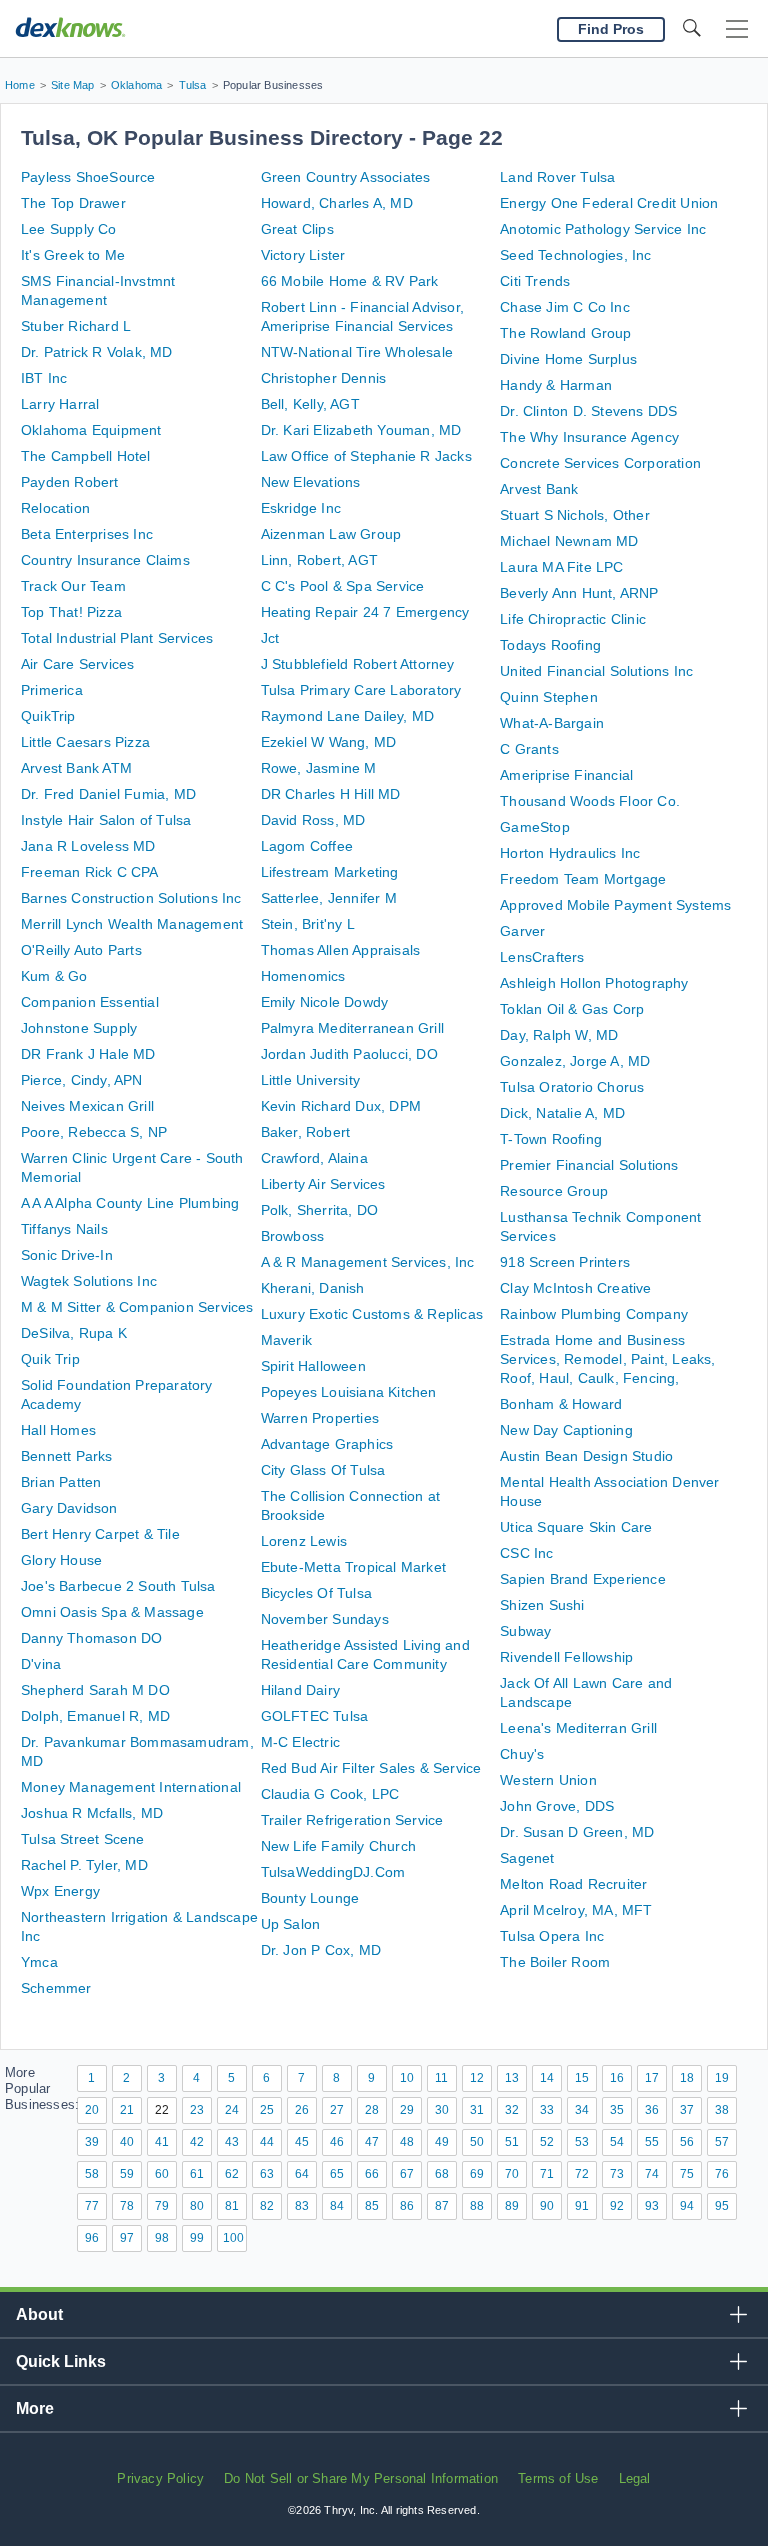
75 (687, 2174)
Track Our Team (73, 586)
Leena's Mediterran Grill (578, 1728)
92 (617, 2206)
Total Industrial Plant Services (117, 638)
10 (407, 2078)
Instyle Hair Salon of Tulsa (106, 820)
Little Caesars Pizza (85, 742)
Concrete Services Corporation (600, 463)
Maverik (286, 1340)
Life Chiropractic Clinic (573, 619)
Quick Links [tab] (61, 2361)
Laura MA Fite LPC (561, 567)
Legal (635, 2478)
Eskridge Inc (301, 508)
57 (722, 2142)
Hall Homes (58, 1430)
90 (547, 2206)
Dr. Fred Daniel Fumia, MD (108, 794)
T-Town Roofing (551, 1139)
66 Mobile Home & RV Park (350, 281)
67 (407, 2174)
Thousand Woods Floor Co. (590, 801)
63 (267, 2174)
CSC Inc (526, 1553)
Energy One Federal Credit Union (609, 203)
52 (547, 2142)
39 (92, 2142)
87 (442, 2206)
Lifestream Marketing (330, 872)
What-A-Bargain (552, 723)
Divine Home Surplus (568, 359)
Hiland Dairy (300, 1690)
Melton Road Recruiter (573, 1884)
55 (652, 2142)
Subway (525, 1631)
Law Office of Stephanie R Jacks (366, 456)
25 (267, 2110)
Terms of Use (558, 2478)
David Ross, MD (313, 820)
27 (337, 2110)
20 (92, 2110)
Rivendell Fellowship (566, 1657)
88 (477, 2206)
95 (722, 2206)
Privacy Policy (160, 2478)
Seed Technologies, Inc (575, 255)
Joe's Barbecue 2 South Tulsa (118, 1586)
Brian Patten (61, 1482)
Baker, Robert (306, 1132)
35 (617, 2110)
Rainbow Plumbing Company (594, 1314)
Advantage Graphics (327, 1444)
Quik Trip (50, 1359)
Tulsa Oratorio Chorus (572, 1087)
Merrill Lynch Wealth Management (132, 924)
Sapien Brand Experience (583, 1579)
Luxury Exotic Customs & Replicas (372, 1314)
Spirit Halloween (313, 1366)
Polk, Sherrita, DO (320, 1210)
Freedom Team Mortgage (583, 879)
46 (337, 2142)
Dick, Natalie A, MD (562, 1113)
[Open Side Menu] (737, 29)
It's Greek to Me (73, 255)
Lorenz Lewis (304, 1541)
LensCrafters (542, 957)
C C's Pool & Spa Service (343, 586)
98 (162, 2238)
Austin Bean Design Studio (586, 1456)
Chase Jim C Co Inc (565, 307)
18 (687, 2078)
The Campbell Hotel (86, 456)
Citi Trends (535, 281)
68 (442, 2174)
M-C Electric (300, 1742)
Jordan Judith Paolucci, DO (349, 1054)
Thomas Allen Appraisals (341, 950)
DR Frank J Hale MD (88, 1054)
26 (302, 2110)
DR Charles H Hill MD (331, 794)
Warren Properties (320, 1418)
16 (617, 2078)
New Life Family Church (338, 1846)
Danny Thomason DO (91, 1638)
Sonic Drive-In (67, 1255)
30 (442, 2110)
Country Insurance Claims (105, 560)
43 (232, 2142)
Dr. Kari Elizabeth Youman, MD (361, 430)
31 (477, 2110)
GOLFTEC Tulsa (315, 1716)
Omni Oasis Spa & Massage (112, 1612)
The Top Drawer (73, 203)
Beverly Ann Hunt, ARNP (579, 593)
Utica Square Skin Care (576, 1527)
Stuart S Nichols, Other (575, 515)
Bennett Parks (67, 1456)
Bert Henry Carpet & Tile (100, 1534)
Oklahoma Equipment (91, 430)
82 (267, 2206)
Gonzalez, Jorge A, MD (575, 1061)
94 (687, 2206)
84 (337, 2206)
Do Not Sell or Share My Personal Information (361, 2478)
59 (127, 2174)
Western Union (548, 1780)
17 (652, 2078)
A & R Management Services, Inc (368, 1262)
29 (407, 2110)
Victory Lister (303, 255)
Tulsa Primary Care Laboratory (361, 690)
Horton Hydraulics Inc (570, 853)
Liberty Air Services (323, 1184)
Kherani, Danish (313, 1288)
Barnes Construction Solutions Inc (131, 898)
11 (441, 2078)
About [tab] (39, 2314)
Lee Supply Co (69, 229)
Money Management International (131, 1787)
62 (232, 2174)
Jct (270, 638)
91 (582, 2206)
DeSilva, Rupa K (74, 1333)
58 (92, 2174)
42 (197, 2142)
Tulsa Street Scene (83, 1839)
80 (197, 2206)
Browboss (293, 1236)
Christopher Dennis (324, 378)
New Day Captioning (566, 1430)
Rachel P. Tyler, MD (84, 1865)
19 (722, 2078)
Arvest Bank (539, 489)
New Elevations (311, 482)
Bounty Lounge (310, 1898)
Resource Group (554, 1191)
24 (232, 2110)
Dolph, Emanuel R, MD (95, 1716)
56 (687, 2142)
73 (617, 2174)
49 (442, 2142)
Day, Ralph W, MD (559, 1035)
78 (127, 2206)
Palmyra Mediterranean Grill (352, 1028)
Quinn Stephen (549, 697)
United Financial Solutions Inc (596, 671)
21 (127, 2110)
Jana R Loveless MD (88, 846)
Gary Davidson (69, 1508)
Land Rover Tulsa (557, 177)
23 (197, 2110)
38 (722, 2110)
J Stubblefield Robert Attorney (358, 664)
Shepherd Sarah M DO (95, 1690)
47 (372, 2142)
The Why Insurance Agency (589, 437)
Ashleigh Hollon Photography (594, 983)
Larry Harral (60, 404)
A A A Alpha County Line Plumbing (130, 1203)
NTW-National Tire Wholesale (357, 352)
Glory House (61, 1560)
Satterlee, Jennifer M (329, 898)
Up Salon (291, 1924)
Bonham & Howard (561, 1404)
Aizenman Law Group (331, 534)
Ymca (39, 1962)
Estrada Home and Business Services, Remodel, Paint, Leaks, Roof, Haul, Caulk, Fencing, (607, 1359)
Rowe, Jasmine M (319, 768)
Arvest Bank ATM (76, 768)
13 (512, 2078)
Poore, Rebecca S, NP (94, 1132)
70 (512, 2174)
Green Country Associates (346, 177)
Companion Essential (90, 1002)
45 (302, 2142)
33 (547, 2110)
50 (477, 2142)
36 (652, 2110)
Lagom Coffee (307, 846)
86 (407, 2206)
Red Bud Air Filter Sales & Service (371, 1768)
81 (232, 2206)
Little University (310, 1080)
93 (652, 2206)
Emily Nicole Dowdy (325, 1002)
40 (127, 2142)
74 (652, 2174)
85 (372, 2206)
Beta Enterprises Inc (87, 534)
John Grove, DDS (557, 1806)
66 (372, 2174)
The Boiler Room (555, 1962)
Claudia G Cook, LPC (330, 1794)
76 (722, 2174)
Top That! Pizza (71, 612)
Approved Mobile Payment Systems (615, 905)
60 (162, 2174)
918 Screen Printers (565, 1262)
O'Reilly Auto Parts (81, 950)
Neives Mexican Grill (87, 1106)
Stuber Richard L (76, 326)
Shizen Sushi (542, 1605)
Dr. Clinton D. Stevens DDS (588, 411)
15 (582, 2078)
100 (233, 2238)
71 (547, 2174)
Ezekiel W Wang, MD (329, 742)
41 (162, 2142)
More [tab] (35, 2408)
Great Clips (297, 229)
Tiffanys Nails (64, 1229)
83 (302, 2206)
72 (582, 2174)
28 (372, 2110)
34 (582, 2110)
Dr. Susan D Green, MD (577, 1832)
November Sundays (325, 1619)
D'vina (41, 1664)
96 (92, 2238)
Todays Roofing (550, 645)
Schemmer (56, 1988)
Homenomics (303, 976)
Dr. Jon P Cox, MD (321, 1950)
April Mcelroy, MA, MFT (576, 1910)
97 (127, 2238)
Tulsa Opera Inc (552, 1936)
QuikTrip (48, 716)
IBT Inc (44, 378)
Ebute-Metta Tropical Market (353, 1567)
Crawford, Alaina (314, 1158)
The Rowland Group (565, 333)
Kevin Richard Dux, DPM (341, 1106)
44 (267, 2142)
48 (407, 2142)
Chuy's (522, 1754)
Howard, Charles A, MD (337, 203)
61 (197, 2174)
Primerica (52, 690)
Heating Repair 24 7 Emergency (365, 612)
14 (547, 2078)
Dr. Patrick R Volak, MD (97, 352)
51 (512, 2142)
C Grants (529, 749)
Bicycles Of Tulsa (316, 1593)
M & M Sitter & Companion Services (137, 1307)
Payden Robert (70, 482)
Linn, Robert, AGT (319, 560)
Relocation (55, 508)
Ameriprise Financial (566, 775)
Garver (522, 931)
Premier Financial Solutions (589, 1165)
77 (92, 2206)
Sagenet (527, 1858)
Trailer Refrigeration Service (352, 1820)
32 (512, 2110)
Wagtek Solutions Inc (89, 1281)
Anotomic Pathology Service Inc (603, 229)
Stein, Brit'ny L (308, 924)
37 (687, 2110)
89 (512, 2206)
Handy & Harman (556, 385)
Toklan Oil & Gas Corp (572, 1009)
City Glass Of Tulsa (323, 1470)
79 (162, 2206)
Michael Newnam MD (569, 541)
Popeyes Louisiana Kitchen (349, 1392)
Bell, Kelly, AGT (310, 404)
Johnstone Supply (79, 1028)
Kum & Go (54, 976)
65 (337, 2174)
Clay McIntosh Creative (575, 1288)
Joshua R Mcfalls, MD (92, 1813)
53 (582, 2142)
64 (302, 2174)
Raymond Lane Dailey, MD (348, 716)
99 (197, 2238)
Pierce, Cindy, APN (82, 1080)
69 (477, 2174)
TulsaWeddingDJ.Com (333, 1872)
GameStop (535, 827)
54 (617, 2142)
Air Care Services (77, 664)
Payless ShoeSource (88, 177)
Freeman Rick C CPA (90, 872)
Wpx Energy (60, 1891)
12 (477, 2078)
